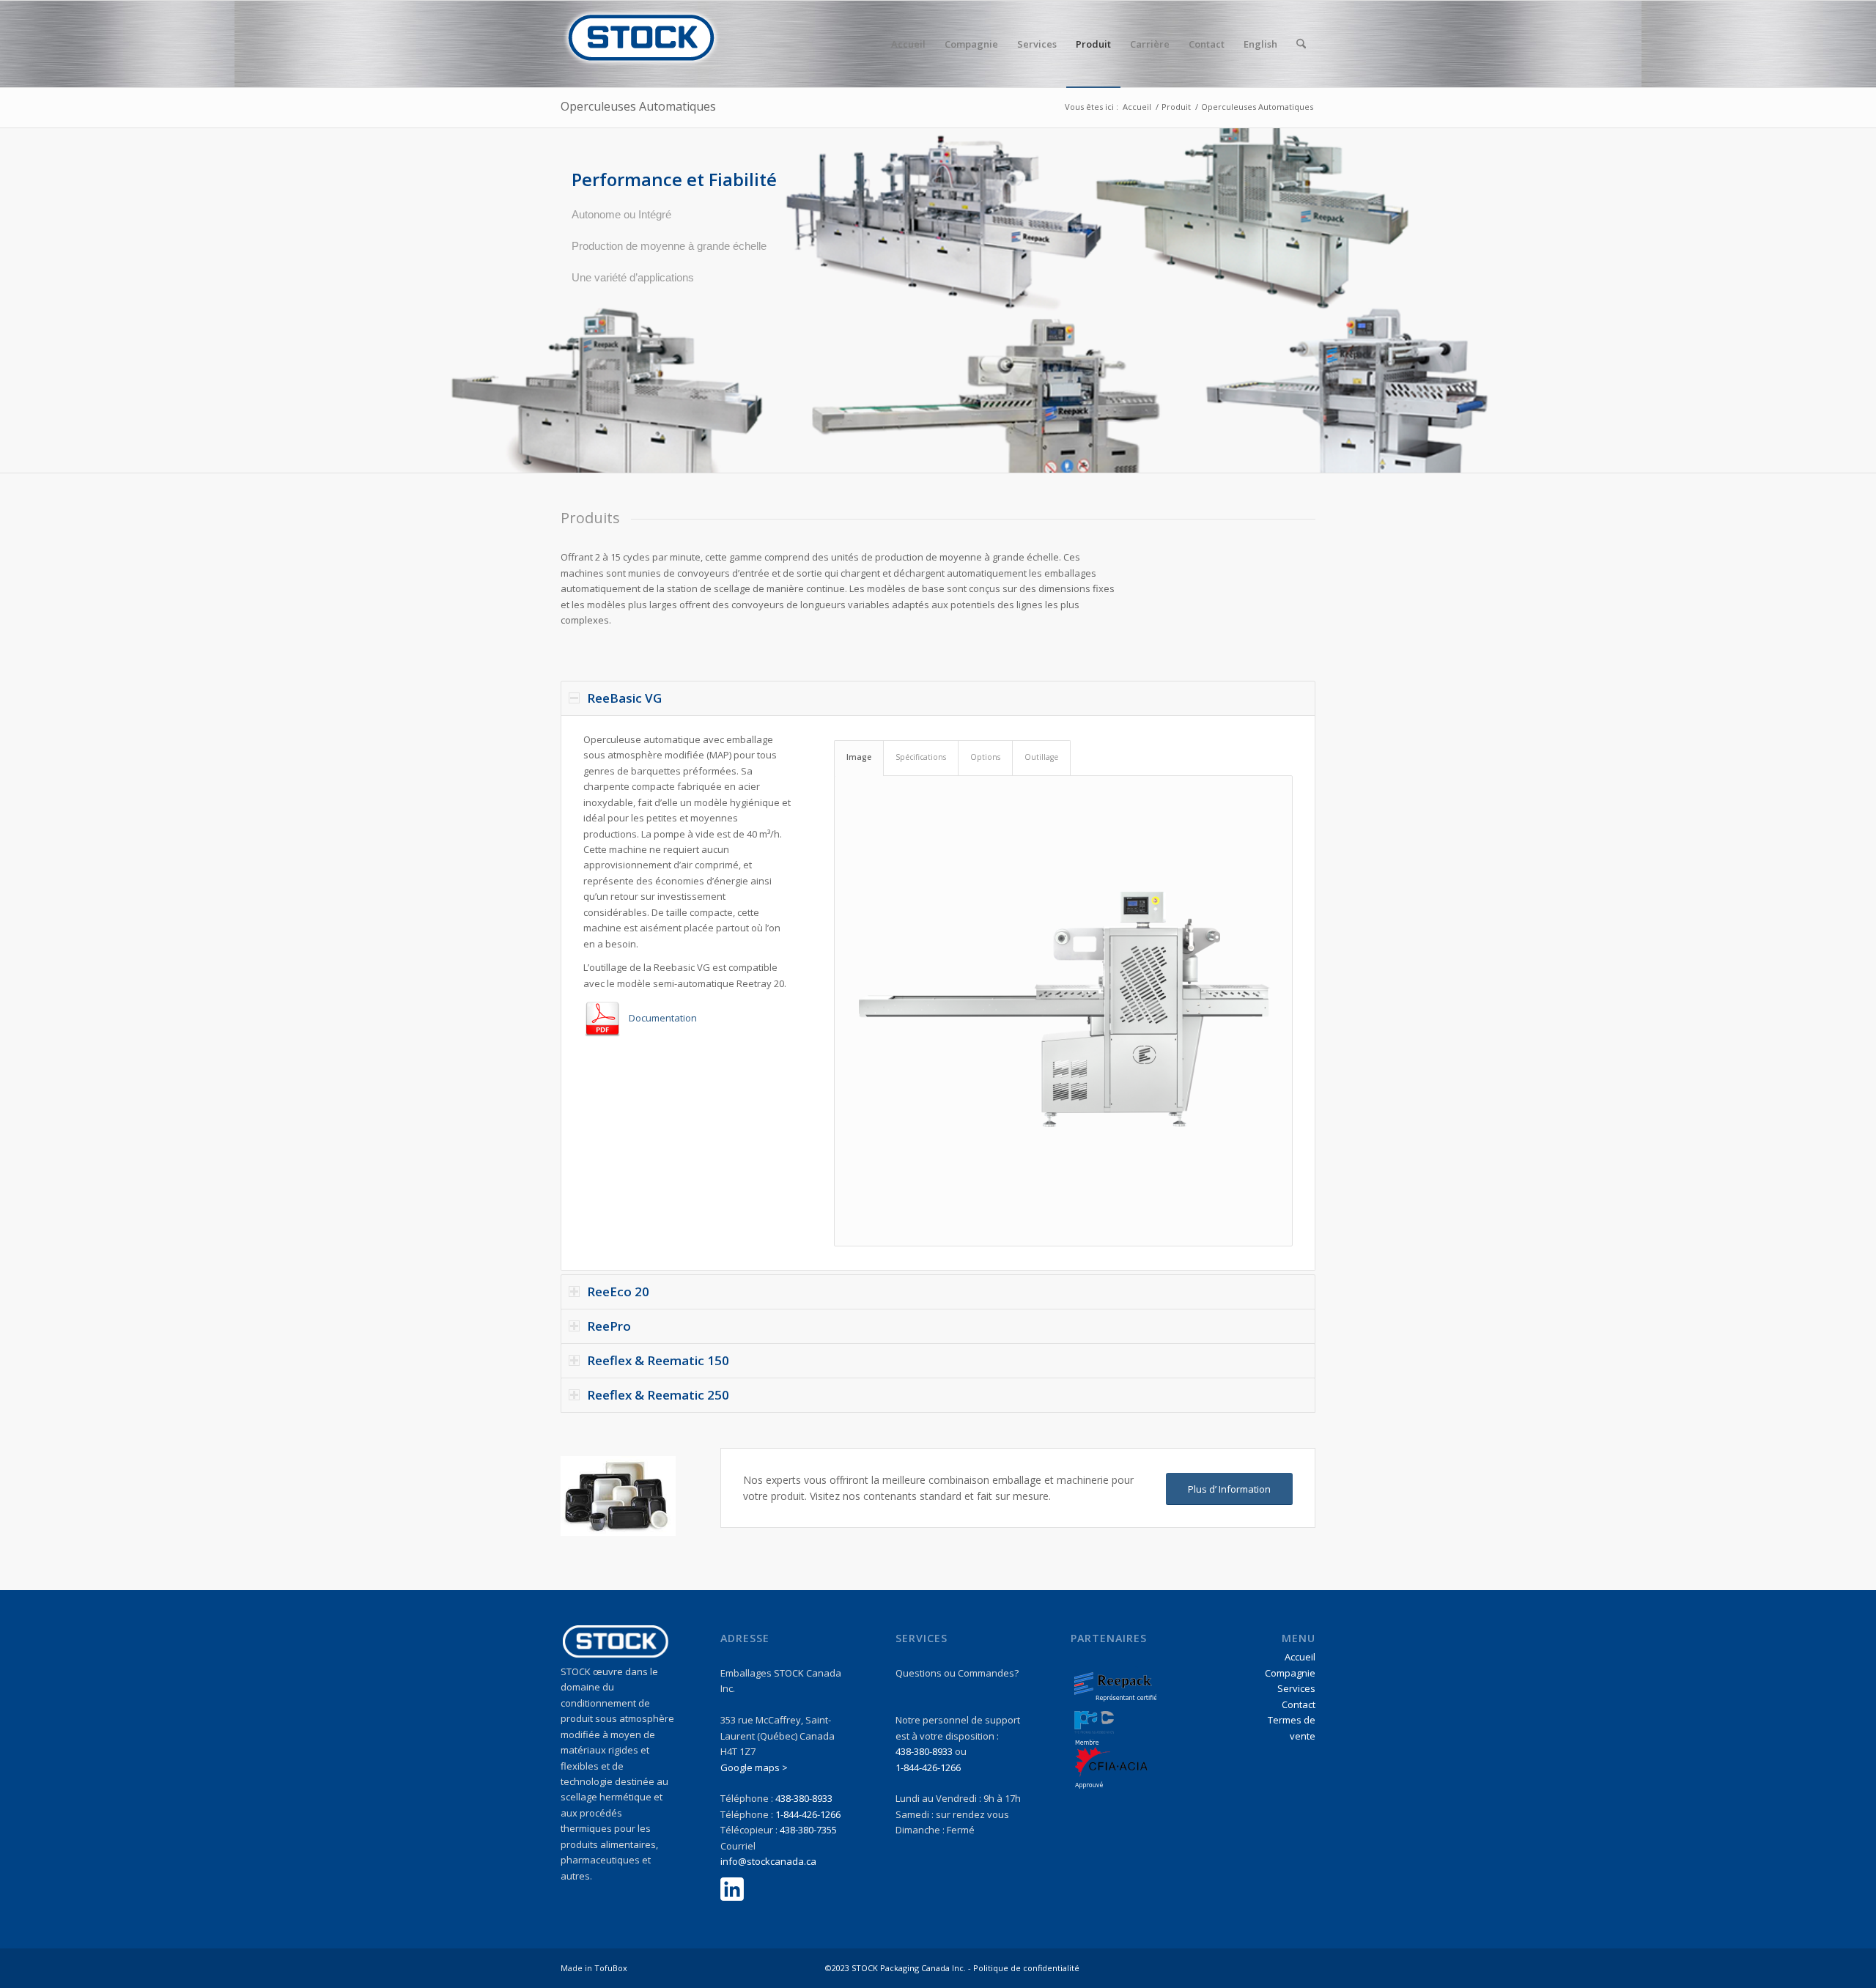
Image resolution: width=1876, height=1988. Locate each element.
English (1260, 44)
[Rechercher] (1301, 44)
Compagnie (1290, 1673)
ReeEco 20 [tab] (618, 1292)
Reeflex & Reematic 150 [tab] (658, 1360)
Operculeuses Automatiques (638, 106)
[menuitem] (908, 44)
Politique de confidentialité (1026, 1968)
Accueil (1300, 1657)
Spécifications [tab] (921, 757)
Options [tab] (985, 757)
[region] (938, 993)
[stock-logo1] (641, 44)
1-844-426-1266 (808, 1814)
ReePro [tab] (609, 1326)
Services (1296, 1688)
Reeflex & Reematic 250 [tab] (658, 1395)
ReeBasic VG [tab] (624, 698)
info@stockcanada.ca (768, 1861)
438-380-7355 (808, 1830)
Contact (1299, 1704)
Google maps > (754, 1767)
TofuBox (611, 1968)
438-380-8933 (804, 1798)
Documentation (663, 1018)
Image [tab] (859, 757)
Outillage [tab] (1041, 757)
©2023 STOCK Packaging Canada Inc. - (899, 1968)
